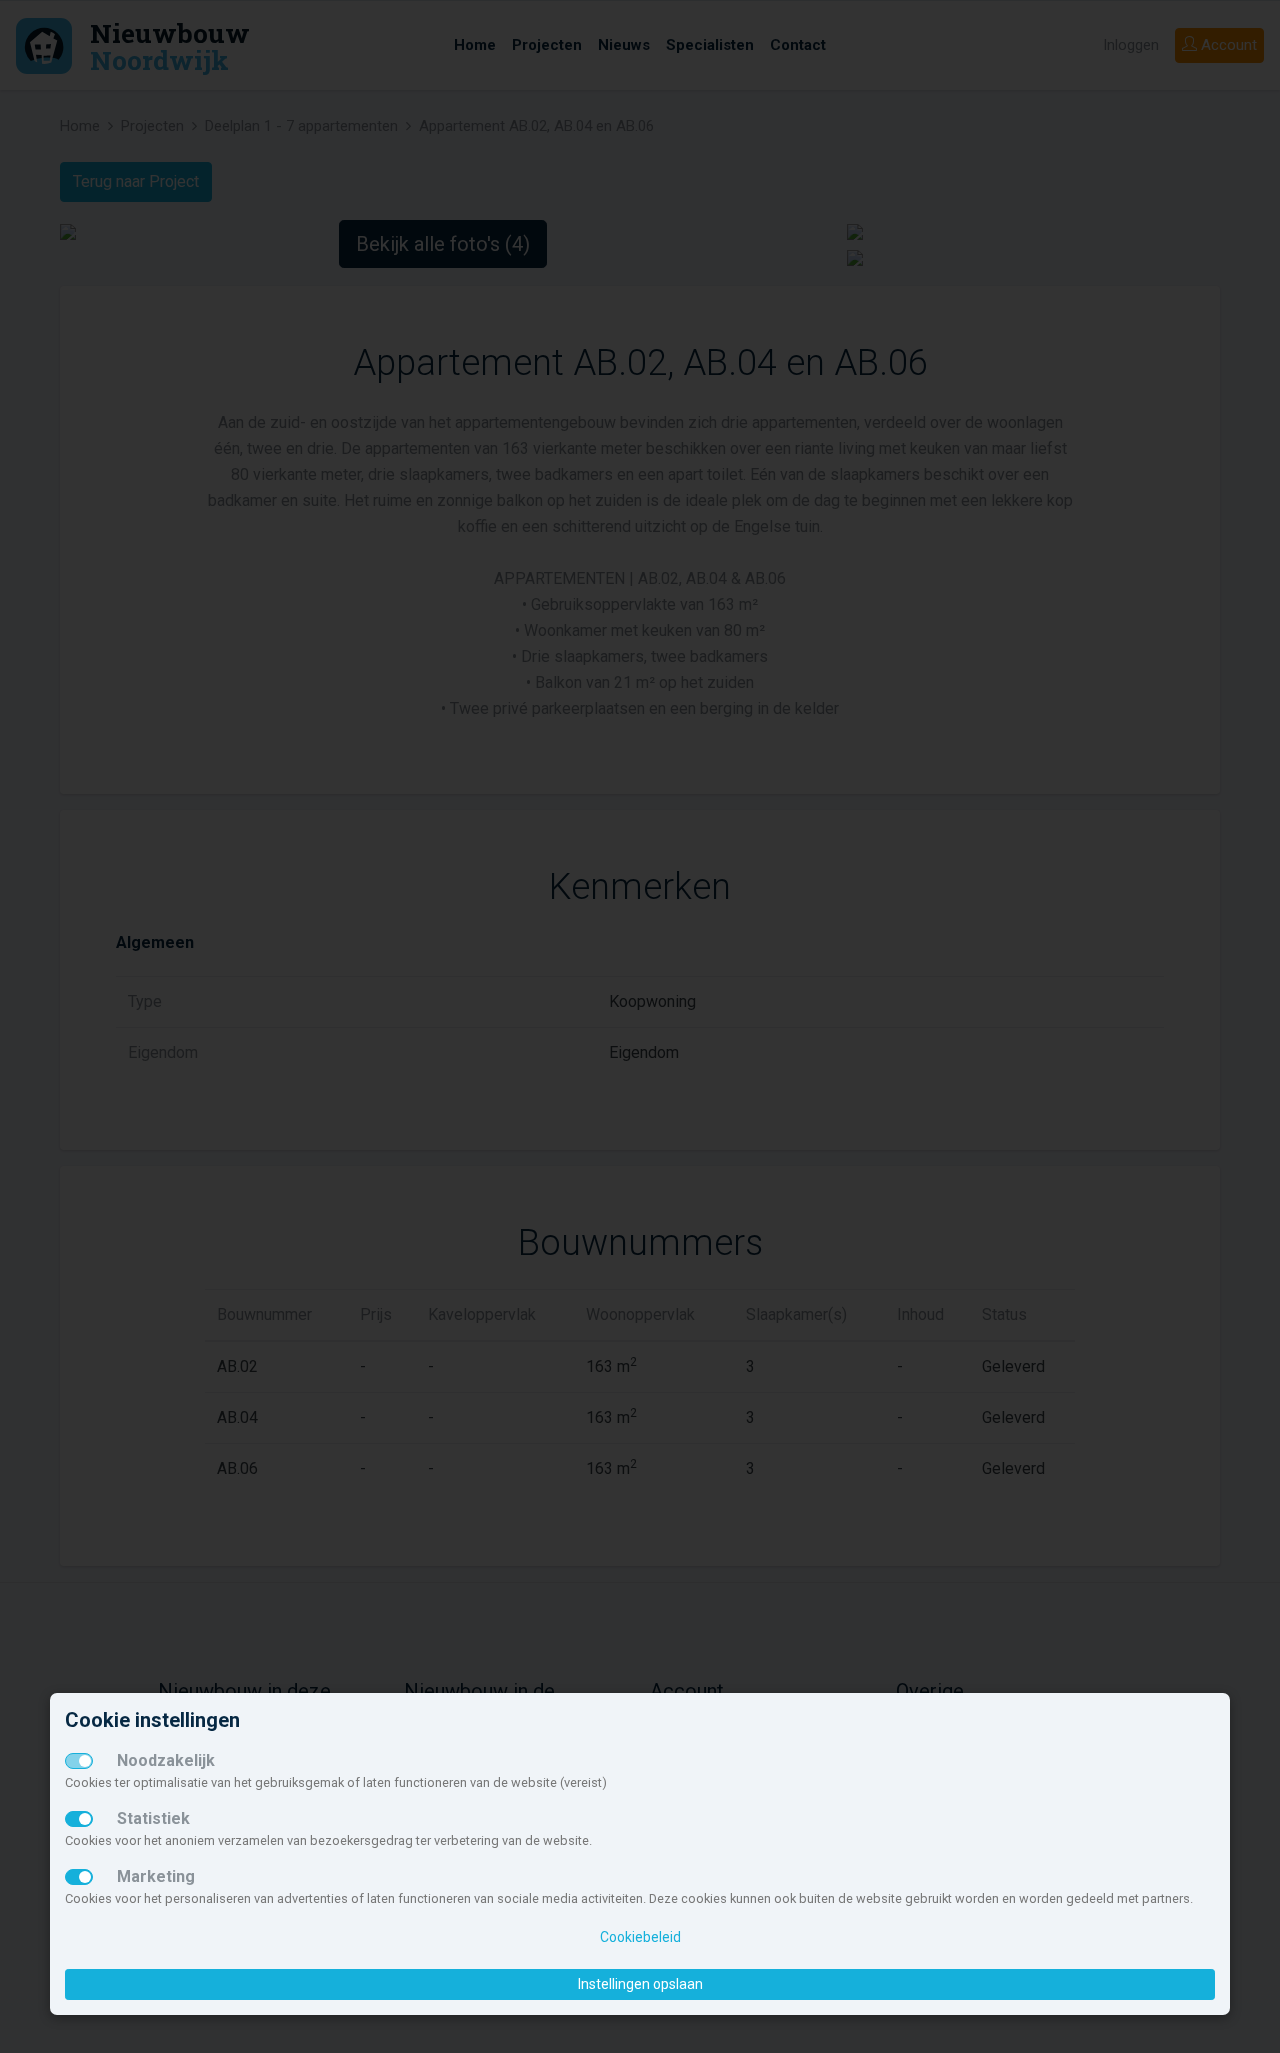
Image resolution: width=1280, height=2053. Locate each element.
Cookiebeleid (640, 1937)
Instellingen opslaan (640, 1984)
